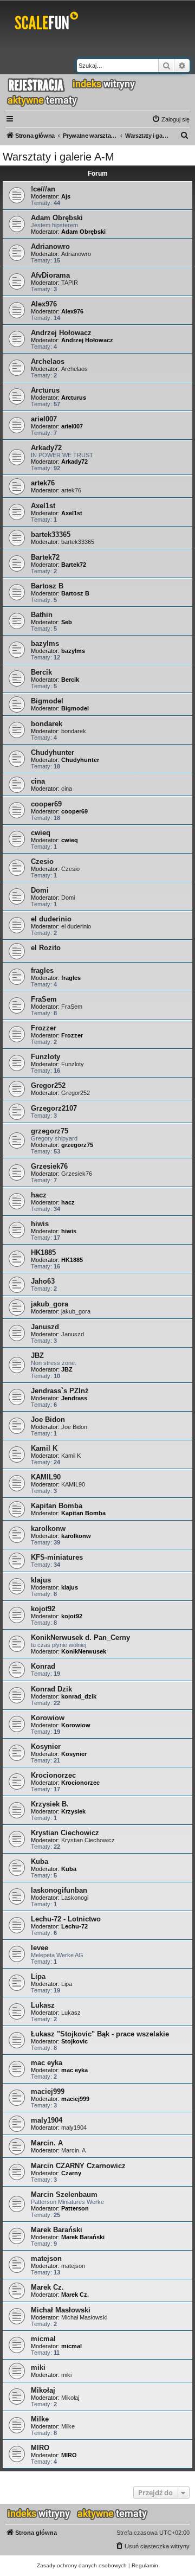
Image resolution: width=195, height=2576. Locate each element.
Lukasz (43, 2005)
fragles (42, 970)
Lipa (38, 1976)
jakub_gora (50, 1304)
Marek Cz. (47, 2287)
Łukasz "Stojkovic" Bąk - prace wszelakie (100, 2034)
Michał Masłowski (61, 2310)
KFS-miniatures (57, 1557)
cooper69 (46, 804)
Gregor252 (48, 1085)
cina (38, 781)
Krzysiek (73, 1811)
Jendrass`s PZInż (60, 1391)
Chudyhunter (53, 752)
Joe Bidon (48, 1420)
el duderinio (51, 919)
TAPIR (70, 283)
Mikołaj (43, 2390)
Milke (40, 2419)
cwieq (41, 833)
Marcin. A (47, 2143)
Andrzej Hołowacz (61, 333)
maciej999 (48, 2091)
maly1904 (47, 2120)
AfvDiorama (50, 275)
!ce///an (43, 189)
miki (38, 2367)
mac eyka (47, 2063)
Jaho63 (43, 1281)
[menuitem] (171, 119)
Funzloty (45, 1057)
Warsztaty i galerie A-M (58, 157)
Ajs (66, 196)
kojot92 (43, 1609)
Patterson (75, 2208)
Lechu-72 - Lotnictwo (66, 1919)
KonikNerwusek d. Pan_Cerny (80, 1638)
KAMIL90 (46, 1477)
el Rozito (46, 948)
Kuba (40, 1861)
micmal (43, 2339)
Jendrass (74, 1398)
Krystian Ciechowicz (65, 1833)
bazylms (45, 643)
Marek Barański (57, 2230)
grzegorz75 (50, 1131)
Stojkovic (74, 2041)
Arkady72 (46, 448)
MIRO (40, 2448)
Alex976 (44, 304)
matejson (46, 2258)
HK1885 (43, 1252)
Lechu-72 (74, 1926)
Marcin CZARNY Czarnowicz (78, 2166)
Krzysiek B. (50, 1804)
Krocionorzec (53, 1775)
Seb (67, 622)
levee (40, 1948)
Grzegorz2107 (54, 1108)
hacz (39, 1195)
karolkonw (48, 1529)
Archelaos (48, 361)
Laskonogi (75, 1898)
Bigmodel (47, 701)
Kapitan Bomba (57, 1506)
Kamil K (44, 1448)
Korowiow (48, 1718)
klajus (41, 1580)
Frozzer (44, 1028)
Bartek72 (45, 557)
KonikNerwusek (84, 1651)
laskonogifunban (59, 1890)
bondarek (47, 724)
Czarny (71, 2173)
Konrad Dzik (51, 1689)
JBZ (37, 1356)
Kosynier (46, 1747)
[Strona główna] (48, 23)
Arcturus (45, 390)
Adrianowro (50, 246)
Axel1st (43, 506)
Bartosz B (47, 586)
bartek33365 (51, 534)
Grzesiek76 (49, 1166)
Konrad (43, 1666)
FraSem (44, 999)
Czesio (42, 861)
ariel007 (44, 419)
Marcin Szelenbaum (64, 2194)
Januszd (45, 1327)
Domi (40, 890)
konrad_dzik (79, 1696)
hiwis (40, 1224)
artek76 (43, 483)
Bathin (42, 615)
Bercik (41, 672)
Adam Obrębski (57, 218)
